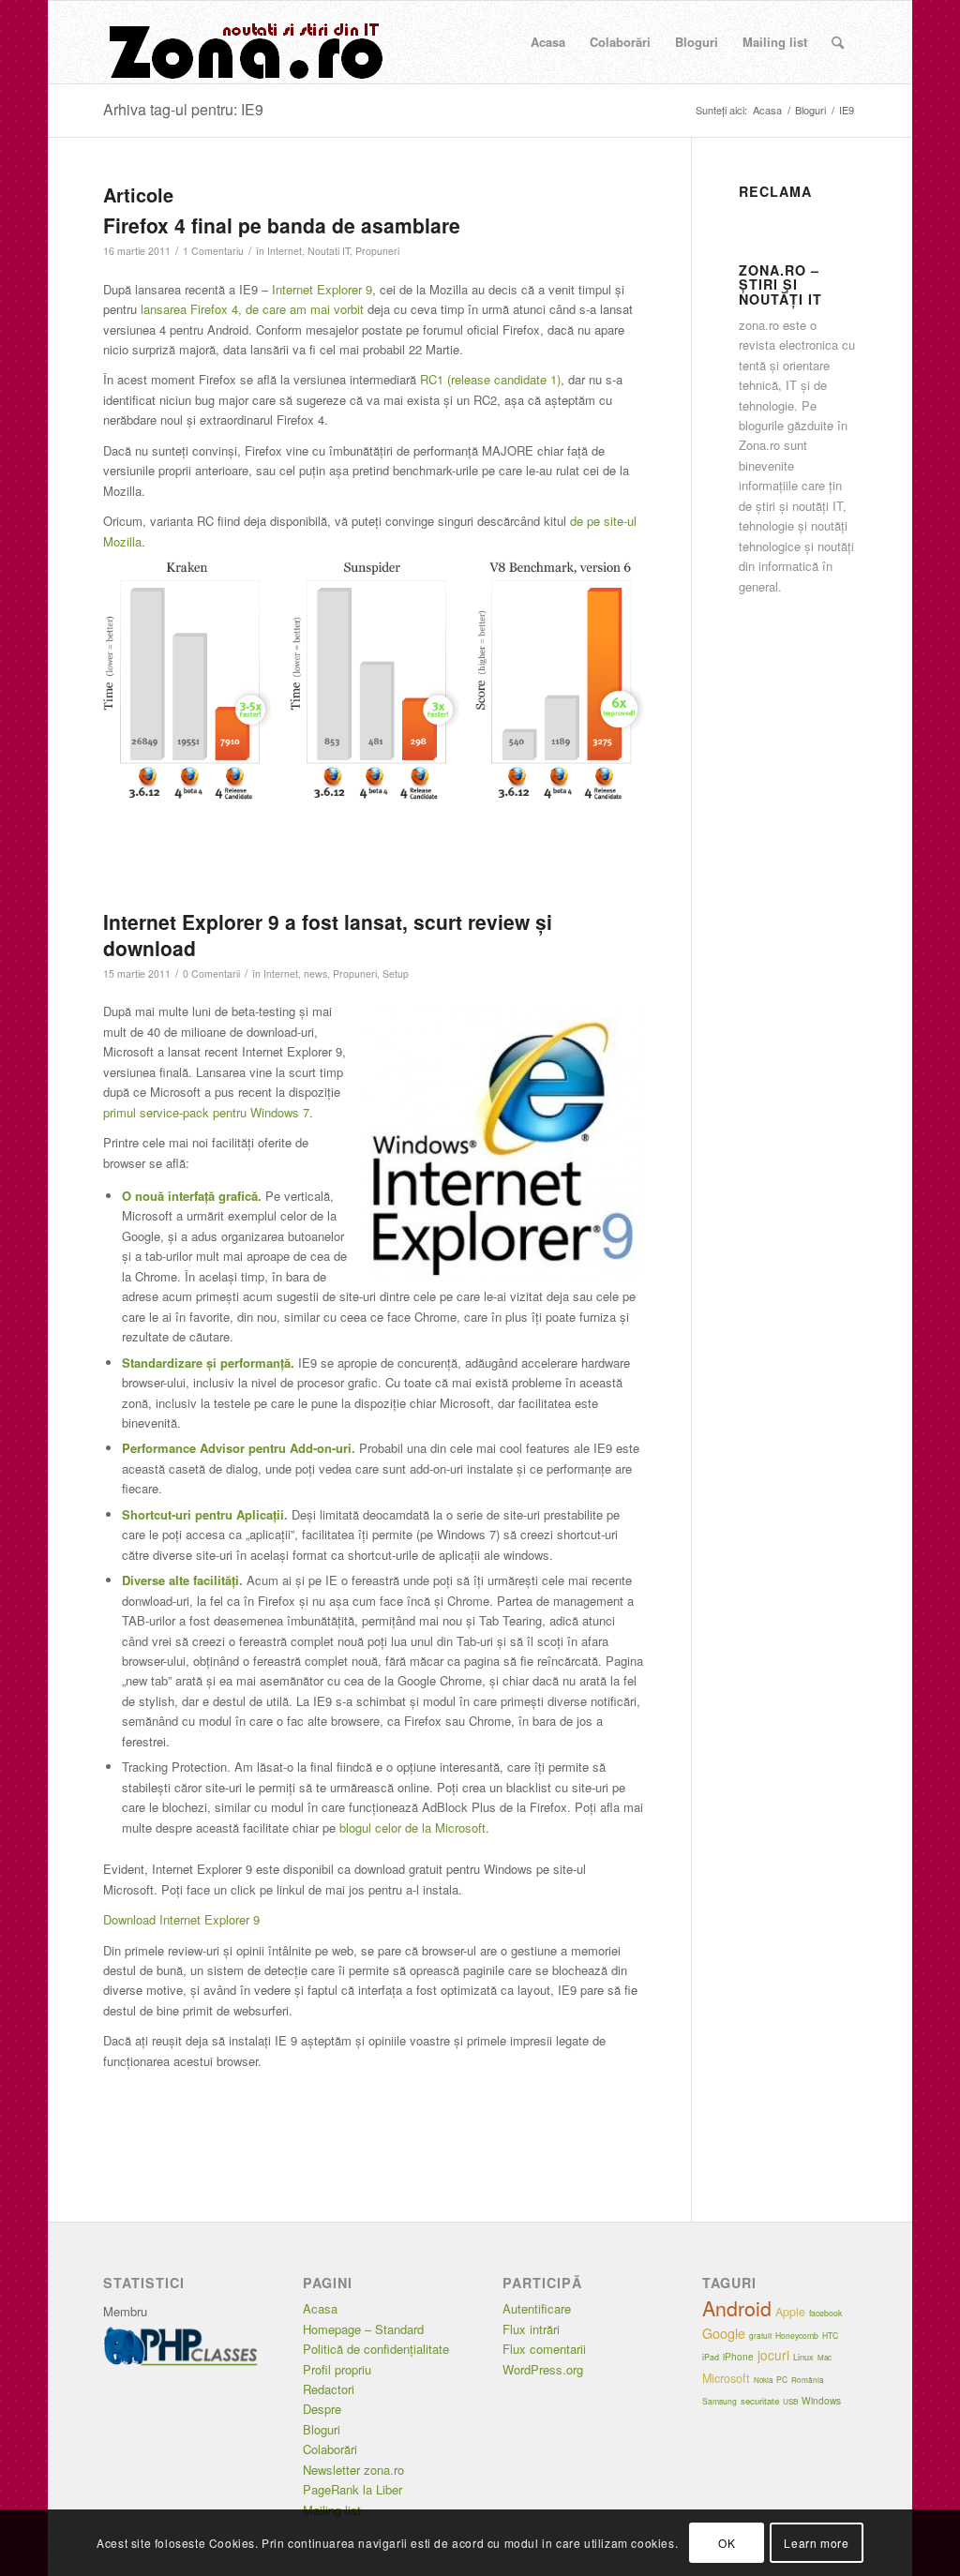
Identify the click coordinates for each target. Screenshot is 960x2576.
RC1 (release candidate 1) (490, 379)
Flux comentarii (544, 2349)
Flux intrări (531, 2329)
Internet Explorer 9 (322, 289)
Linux (803, 2357)
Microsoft (726, 2378)
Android (737, 2308)
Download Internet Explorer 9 (181, 1919)
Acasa (320, 2308)
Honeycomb (797, 2335)
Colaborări (330, 2449)
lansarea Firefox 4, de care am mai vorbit (252, 309)
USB (790, 2401)
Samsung (720, 2401)
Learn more (816, 2543)
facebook (825, 2313)
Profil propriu (337, 2369)
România (808, 2380)
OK (727, 2543)
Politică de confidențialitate (376, 2349)
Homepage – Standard (363, 2329)
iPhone (738, 2357)
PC (782, 2379)
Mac (825, 2357)
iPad (711, 2357)
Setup (396, 973)
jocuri (773, 2355)
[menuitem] (548, 42)
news (315, 973)
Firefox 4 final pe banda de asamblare (282, 225)
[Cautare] (838, 42)
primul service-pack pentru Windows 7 (206, 1112)
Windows (821, 2400)
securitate (760, 2401)
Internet (285, 251)
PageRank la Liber (352, 2489)
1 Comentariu (213, 251)
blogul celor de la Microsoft (412, 1827)
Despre (322, 2409)
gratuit (760, 2336)
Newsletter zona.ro (353, 2470)
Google (724, 2333)
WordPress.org (543, 2369)
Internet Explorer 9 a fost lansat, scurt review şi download (328, 934)
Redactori (329, 2389)
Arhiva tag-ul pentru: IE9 (183, 109)
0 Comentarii (211, 973)
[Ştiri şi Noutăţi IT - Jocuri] (244, 42)
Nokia (763, 2380)
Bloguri (322, 2429)
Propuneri (377, 251)
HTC (830, 2335)
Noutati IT (329, 251)
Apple (790, 2312)
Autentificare (537, 2308)
